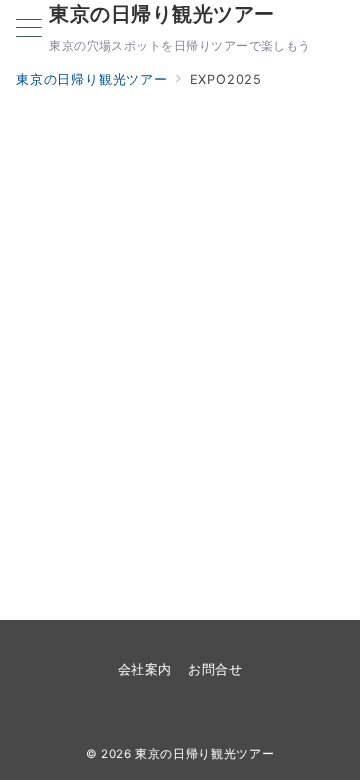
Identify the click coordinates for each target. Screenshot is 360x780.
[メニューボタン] (29, 29)
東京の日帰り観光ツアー (162, 14)
